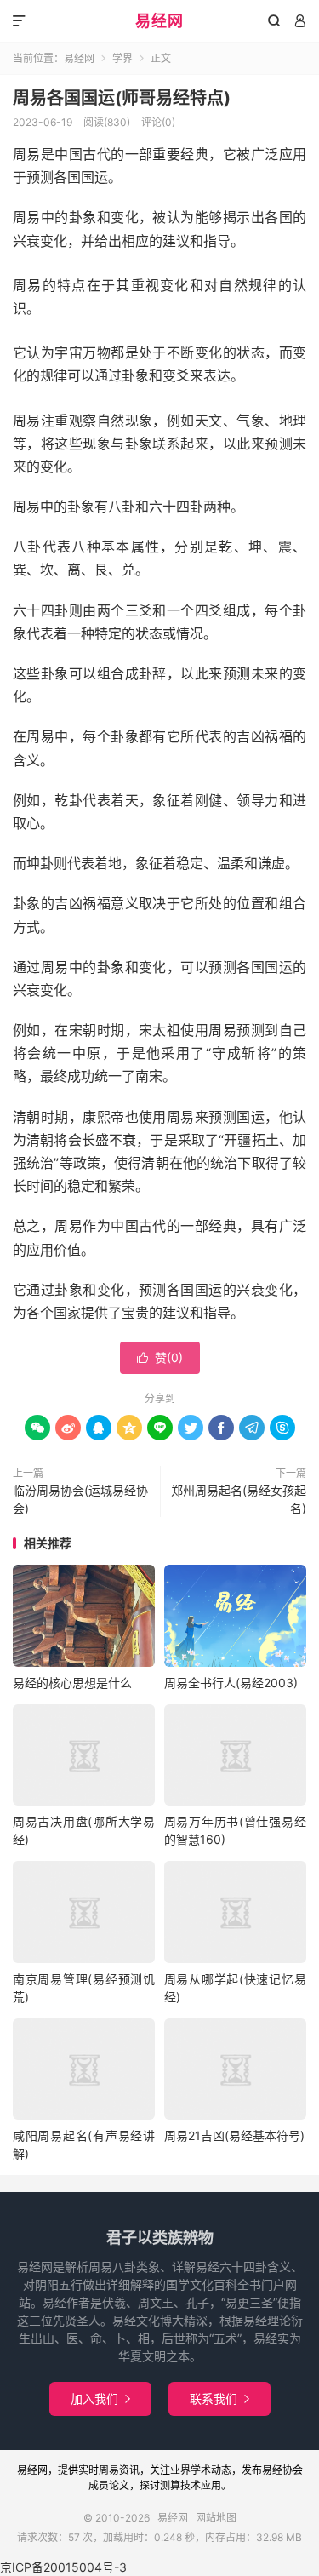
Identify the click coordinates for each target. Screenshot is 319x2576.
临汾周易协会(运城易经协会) (80, 1499)
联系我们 (219, 2399)
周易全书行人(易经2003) (231, 1683)
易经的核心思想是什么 (72, 1683)
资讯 (129, 2470)
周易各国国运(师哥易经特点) (122, 98)
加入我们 (100, 2399)
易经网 (159, 21)
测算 (170, 2485)
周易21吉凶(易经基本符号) (234, 2135)
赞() (160, 1357)
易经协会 (282, 2470)
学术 (201, 2470)
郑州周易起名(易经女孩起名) (239, 1499)
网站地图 (216, 2518)
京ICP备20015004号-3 (63, 2567)
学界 (122, 58)
